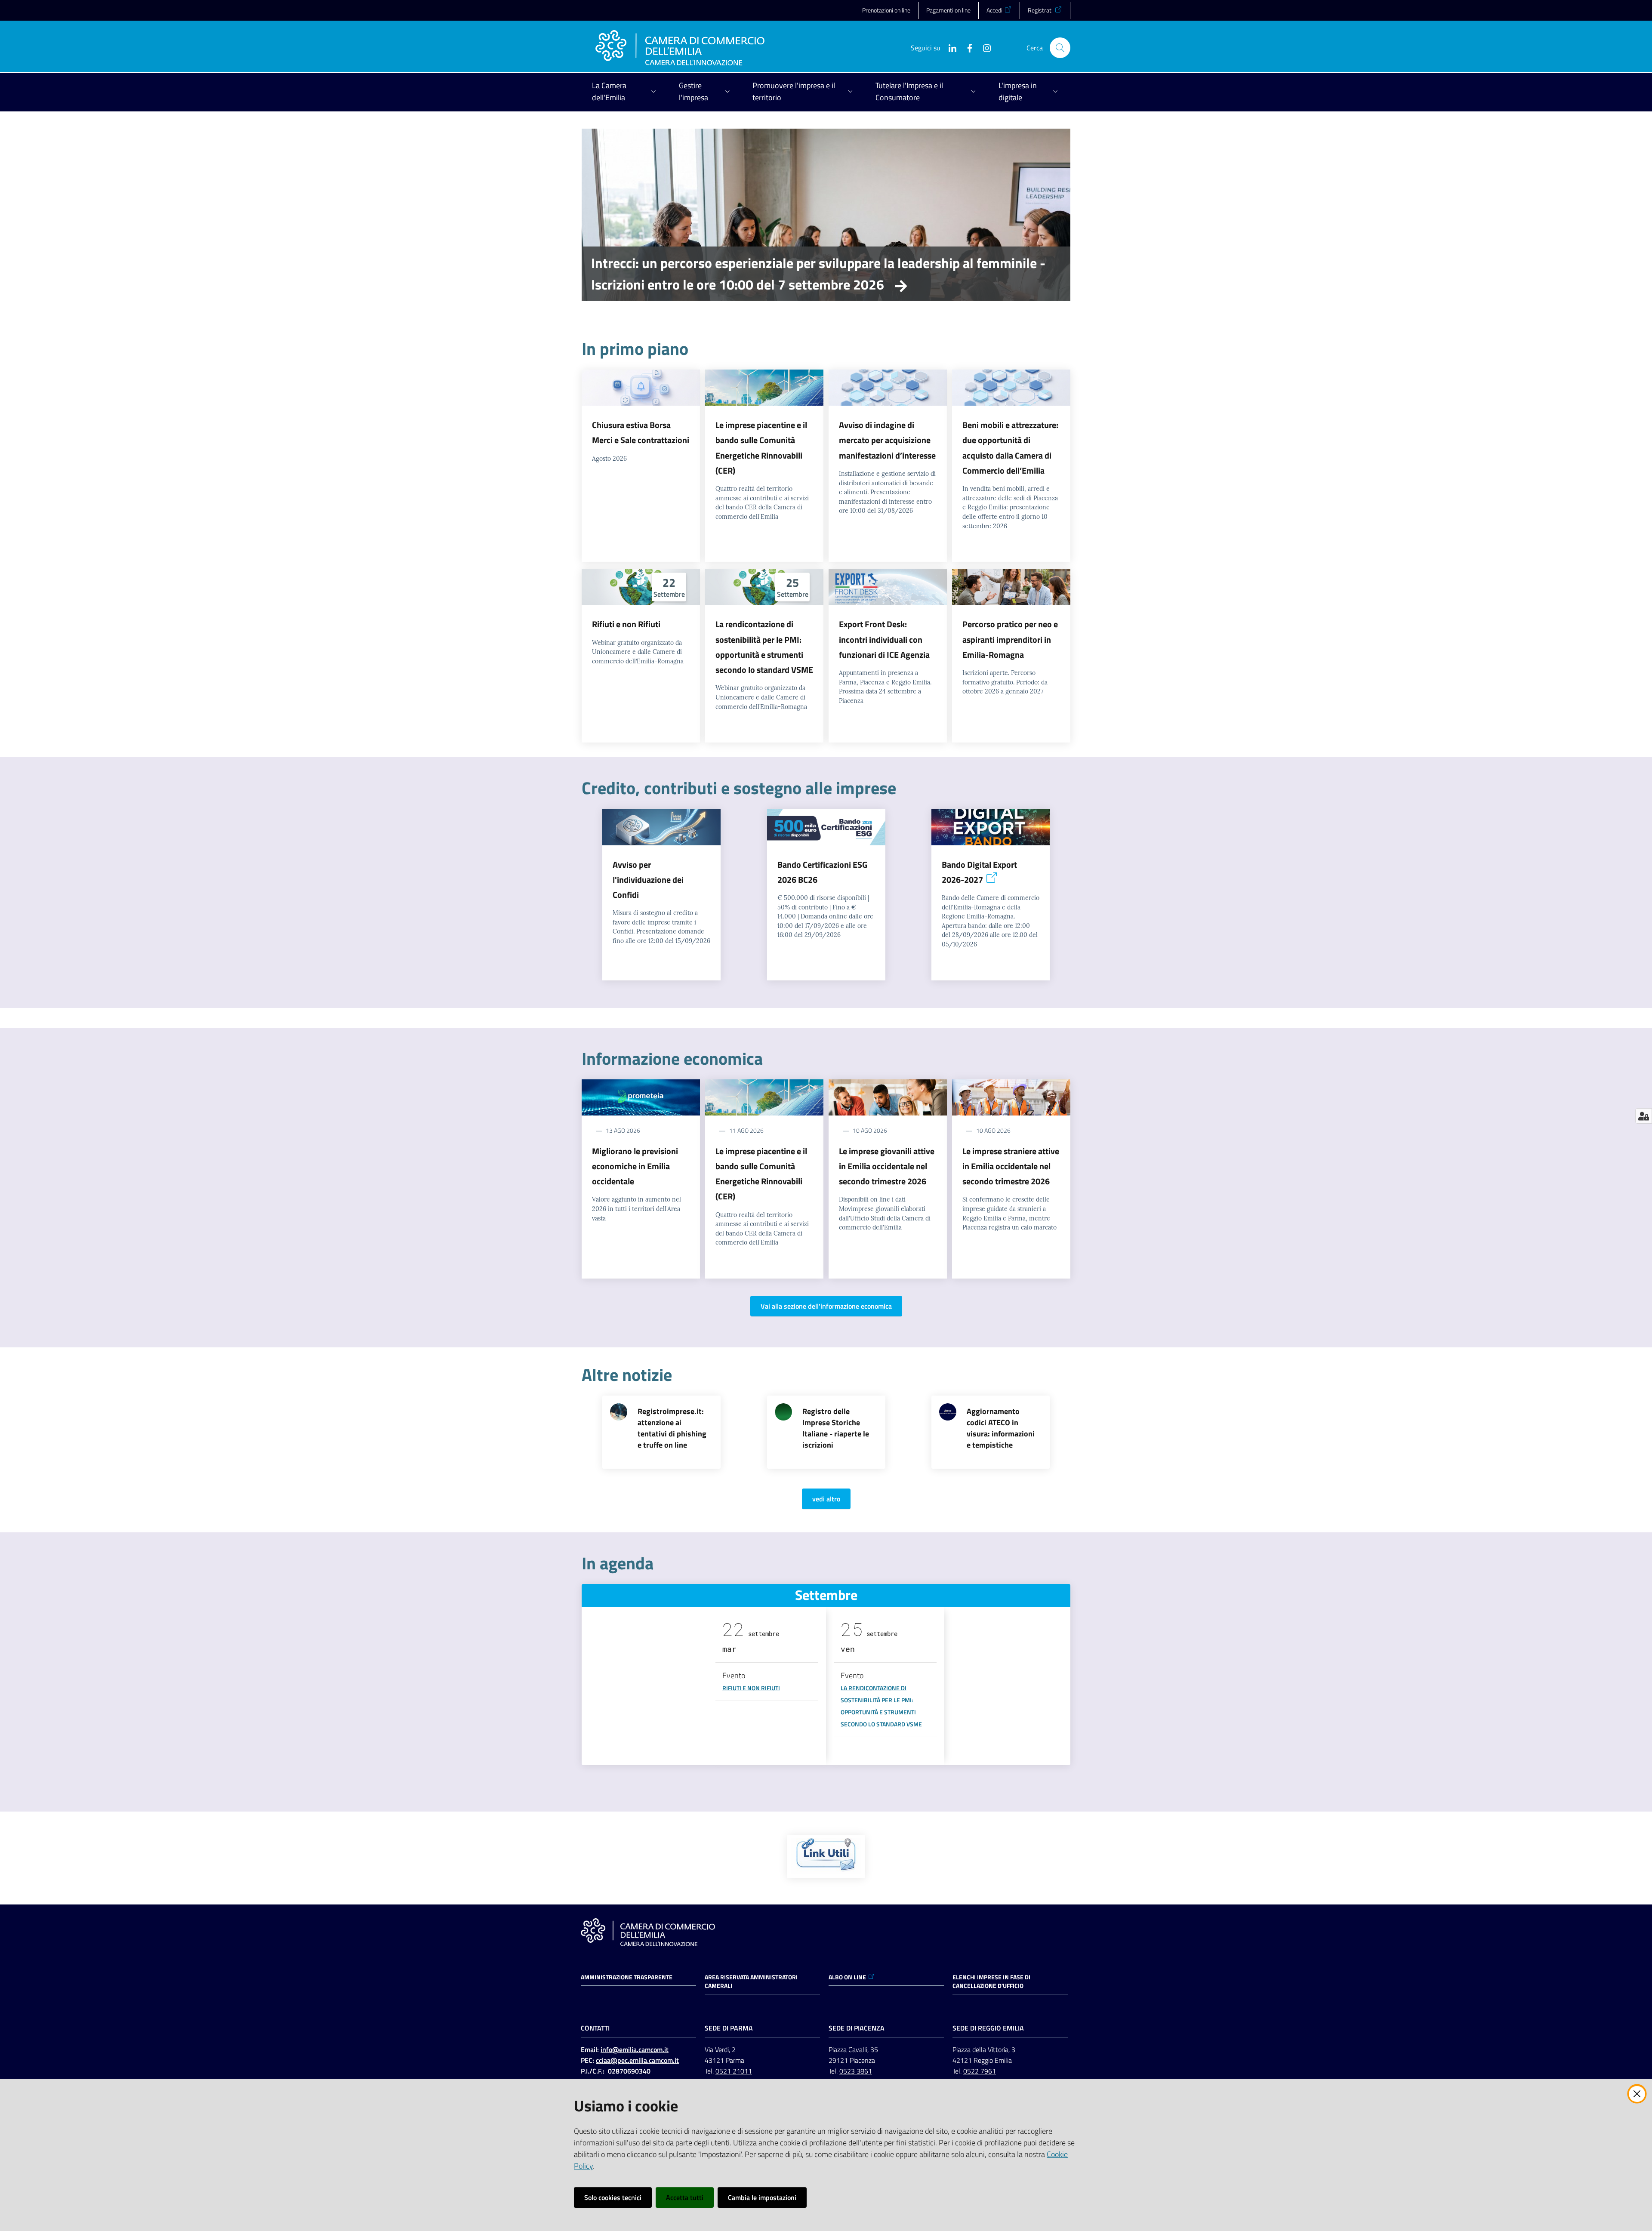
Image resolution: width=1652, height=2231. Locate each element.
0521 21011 (734, 2071)
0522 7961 (980, 2071)
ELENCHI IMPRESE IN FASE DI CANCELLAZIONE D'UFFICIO (991, 1981)
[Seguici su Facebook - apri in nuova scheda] (966, 47)
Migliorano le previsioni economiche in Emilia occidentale (635, 1166)
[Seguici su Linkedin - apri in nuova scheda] (949, 47)
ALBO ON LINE (847, 1977)
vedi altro (826, 1499)
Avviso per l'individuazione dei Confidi (648, 880)
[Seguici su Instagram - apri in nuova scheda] (983, 47)
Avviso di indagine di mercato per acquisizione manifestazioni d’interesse (887, 440)
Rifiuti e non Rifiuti (626, 624)
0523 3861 (856, 2071)
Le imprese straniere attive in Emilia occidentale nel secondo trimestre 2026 (1011, 1166)
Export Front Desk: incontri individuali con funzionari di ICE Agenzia (884, 639)
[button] (1060, 48)
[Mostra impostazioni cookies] (1644, 1116)
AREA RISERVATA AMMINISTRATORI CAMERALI (751, 1981)
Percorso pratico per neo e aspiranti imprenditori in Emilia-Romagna (1010, 639)
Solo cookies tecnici (613, 2197)
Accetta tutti (685, 2197)
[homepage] (680, 48)
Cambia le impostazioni (762, 2197)
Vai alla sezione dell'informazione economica (826, 1306)
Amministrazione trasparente (627, 1977)
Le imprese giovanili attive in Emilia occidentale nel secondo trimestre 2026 (887, 1166)
